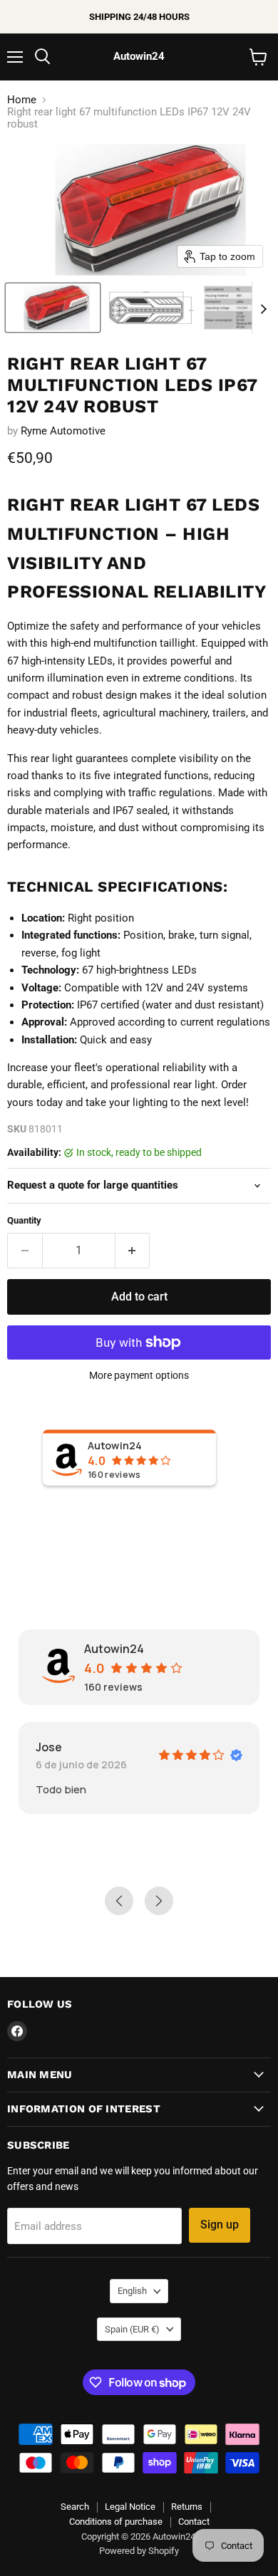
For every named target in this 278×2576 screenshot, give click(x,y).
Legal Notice (130, 2507)
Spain (132, 2329)
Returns (187, 2507)
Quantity (24, 1220)
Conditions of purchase (116, 2522)
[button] (53, 308)
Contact (194, 2522)
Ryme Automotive (63, 431)
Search (75, 2507)
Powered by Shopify (139, 2551)
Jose (49, 1747)
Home (22, 100)
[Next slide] (263, 308)
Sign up (220, 2225)
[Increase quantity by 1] (133, 1251)
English (132, 2291)
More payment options (139, 1375)
